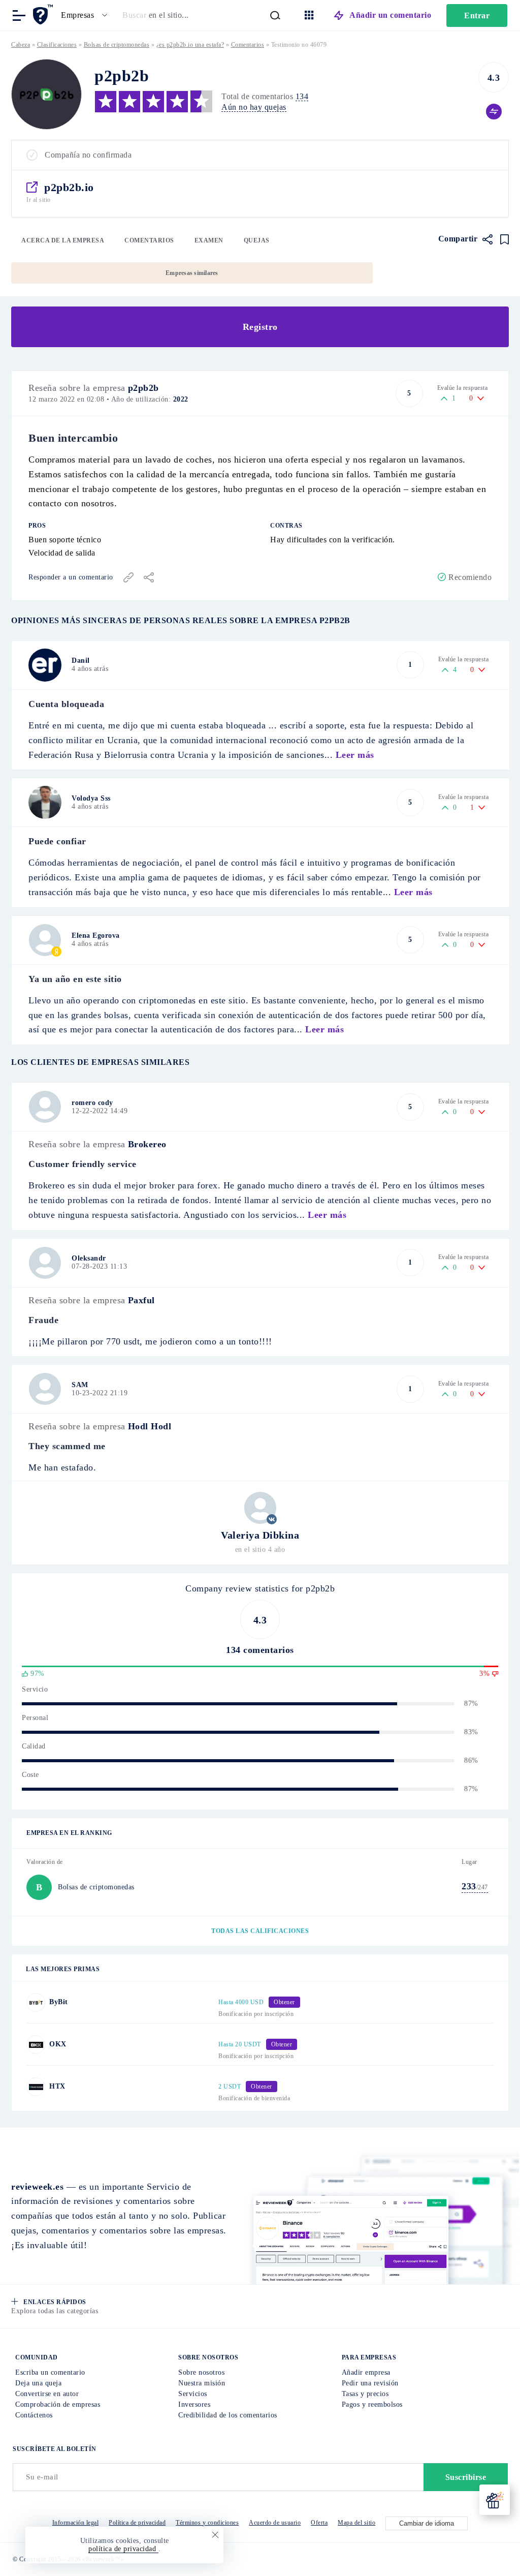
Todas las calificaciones (260, 1931)
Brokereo (147, 1144)
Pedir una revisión (370, 2383)
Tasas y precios (365, 2394)
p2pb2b (143, 388)
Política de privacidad (137, 2523)
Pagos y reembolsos (372, 2404)
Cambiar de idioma (427, 2523)
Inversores (194, 2404)
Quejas (257, 240)
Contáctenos (34, 2415)
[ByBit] (36, 2002)
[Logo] (46, 94)
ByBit (59, 2002)
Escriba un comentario (50, 2372)
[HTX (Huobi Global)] (36, 2087)
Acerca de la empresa (63, 240)
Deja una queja (38, 2383)
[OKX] (36, 2045)
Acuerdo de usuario (275, 2523)
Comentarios (149, 240)
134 (302, 96)
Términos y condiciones (207, 2523)
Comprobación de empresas (58, 2404)
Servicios (193, 2394)
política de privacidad (123, 2549)
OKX (58, 2044)
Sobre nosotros (201, 2372)
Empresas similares (192, 273)
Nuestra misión (202, 2383)
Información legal (76, 2523)
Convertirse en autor (47, 2394)
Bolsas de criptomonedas (117, 45)
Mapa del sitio (356, 2523)
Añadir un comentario (390, 15)
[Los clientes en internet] (44, 14)
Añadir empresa (366, 2372)
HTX (57, 2086)
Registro (260, 327)
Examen (209, 240)
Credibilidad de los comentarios (228, 2415)
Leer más (355, 755)
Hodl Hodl (150, 1426)
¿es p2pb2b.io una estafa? (190, 45)
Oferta (319, 2523)
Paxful (141, 1300)
